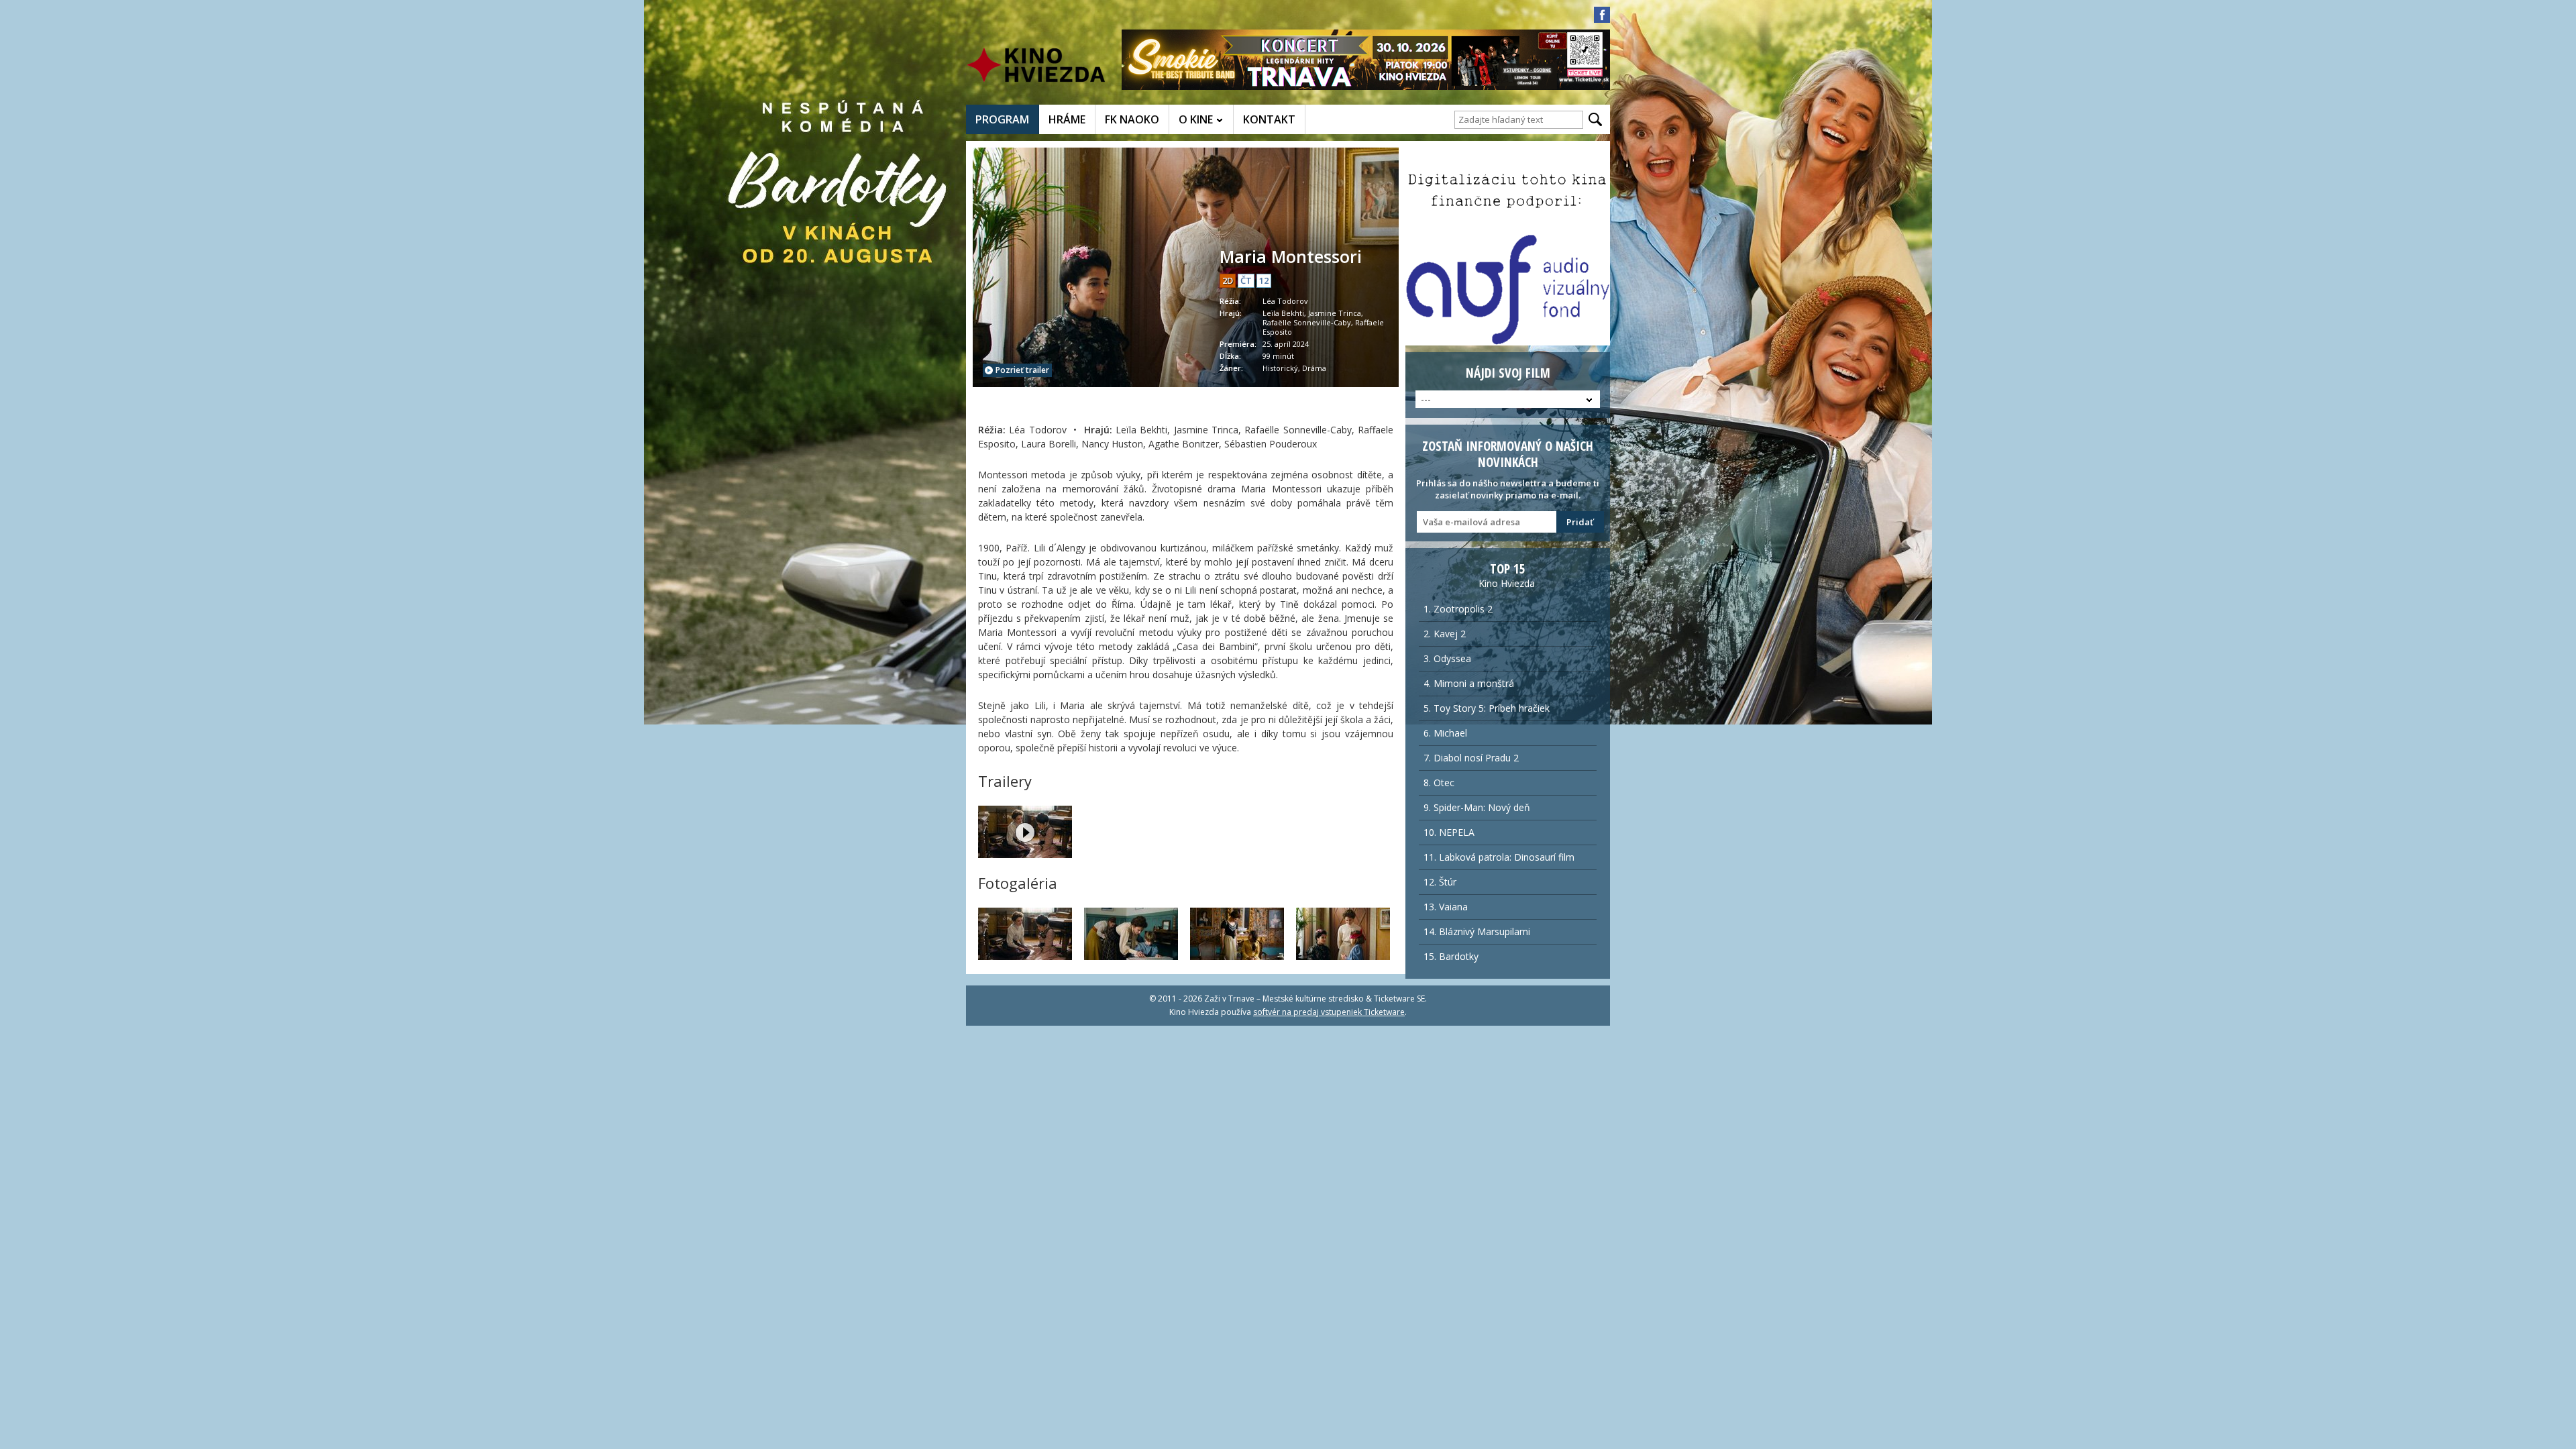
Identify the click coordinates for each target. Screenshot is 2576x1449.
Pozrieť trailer (1022, 370)
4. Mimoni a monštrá (1469, 683)
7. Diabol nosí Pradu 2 (1471, 758)
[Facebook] (1602, 15)
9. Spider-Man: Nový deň (1477, 807)
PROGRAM (1002, 119)
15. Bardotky (1451, 956)
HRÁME (1067, 119)
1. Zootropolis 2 (1458, 609)
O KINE (1196, 119)
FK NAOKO (1132, 119)
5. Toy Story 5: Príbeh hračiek (1487, 708)
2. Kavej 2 (1445, 634)
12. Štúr (1440, 882)
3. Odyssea (1447, 658)
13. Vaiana (1446, 907)
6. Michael (1445, 733)
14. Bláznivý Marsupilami (1477, 931)
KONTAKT (1269, 119)
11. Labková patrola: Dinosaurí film (1499, 857)
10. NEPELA (1449, 832)
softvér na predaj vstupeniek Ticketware (1329, 1012)
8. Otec (1439, 783)
